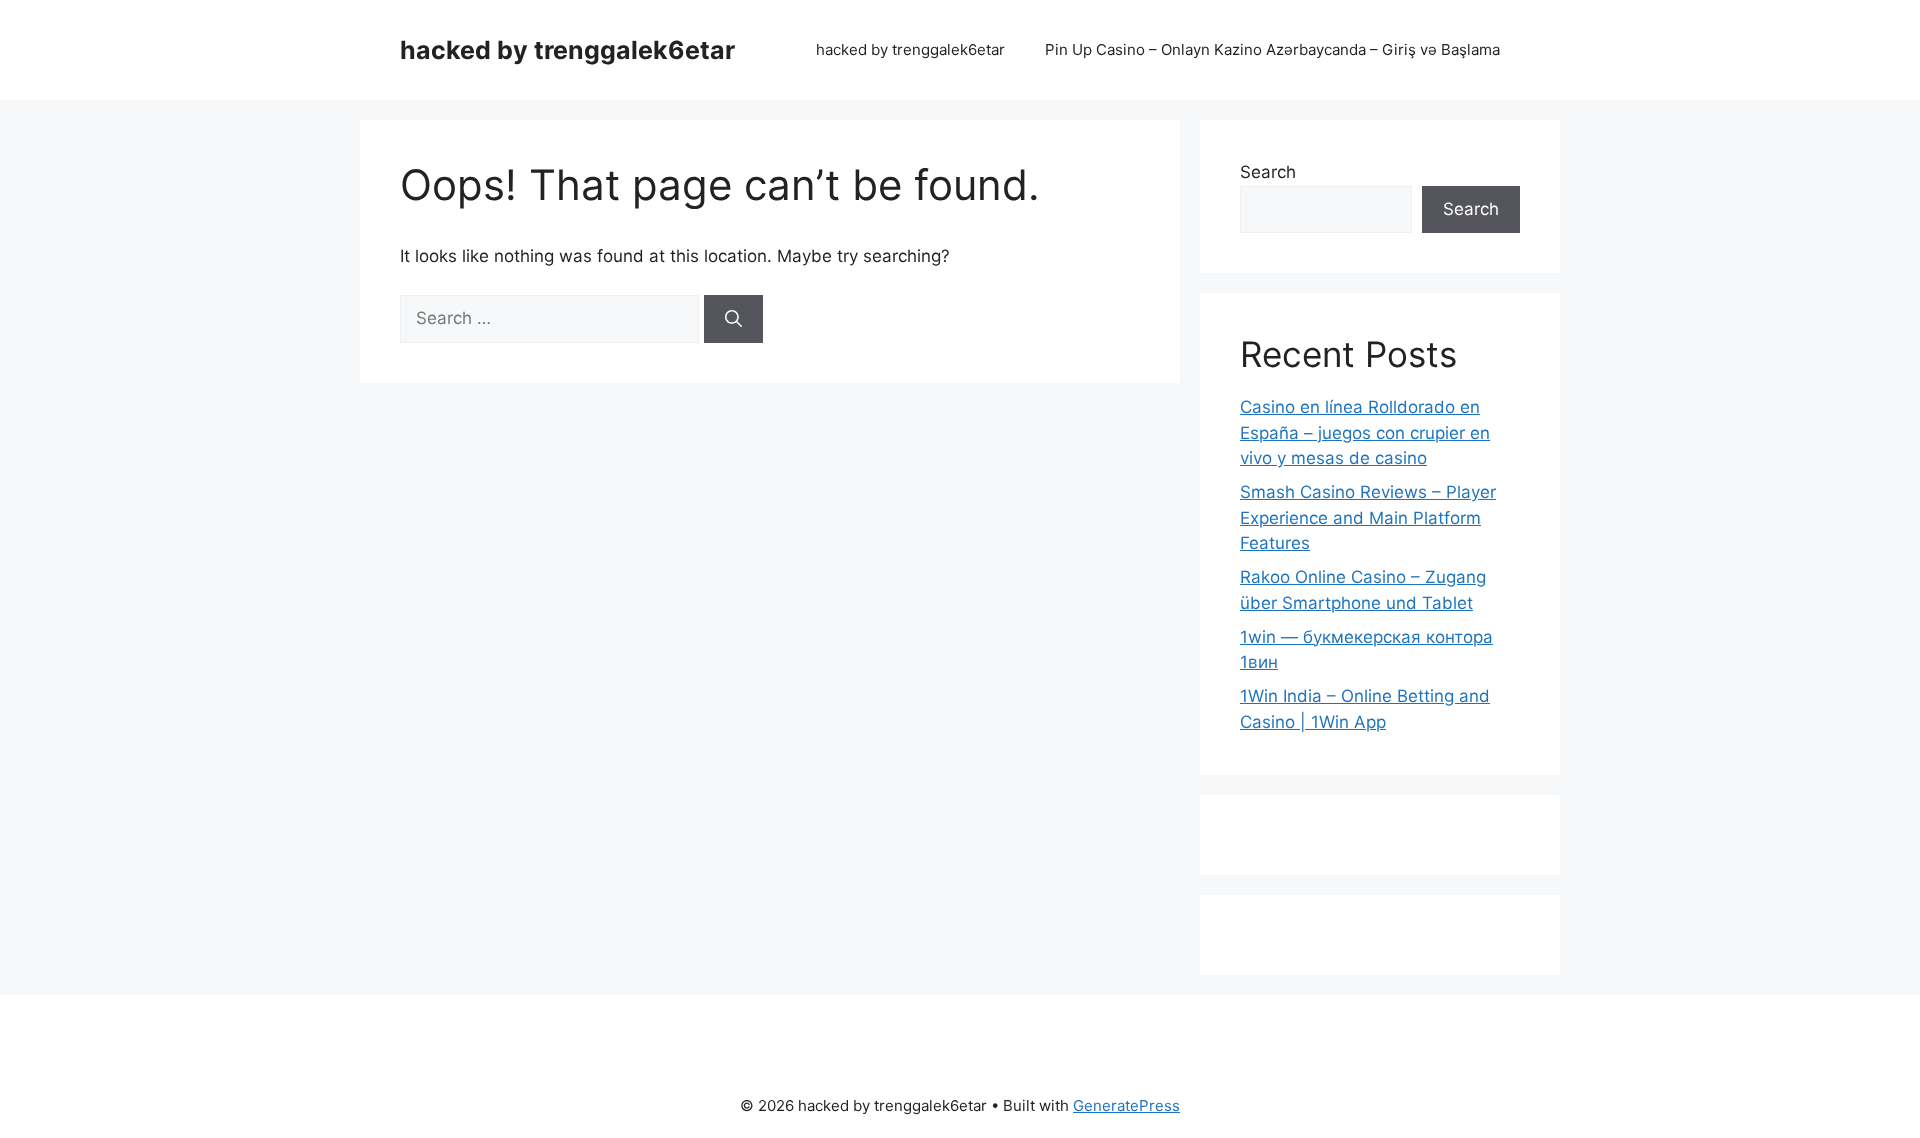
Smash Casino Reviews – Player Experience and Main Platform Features (1368, 517)
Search (1268, 172)
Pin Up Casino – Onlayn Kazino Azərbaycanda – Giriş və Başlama (1272, 49)
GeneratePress (1126, 1105)
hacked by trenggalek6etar (567, 50)
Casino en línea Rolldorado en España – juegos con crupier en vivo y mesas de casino (1365, 432)
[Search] (733, 319)
